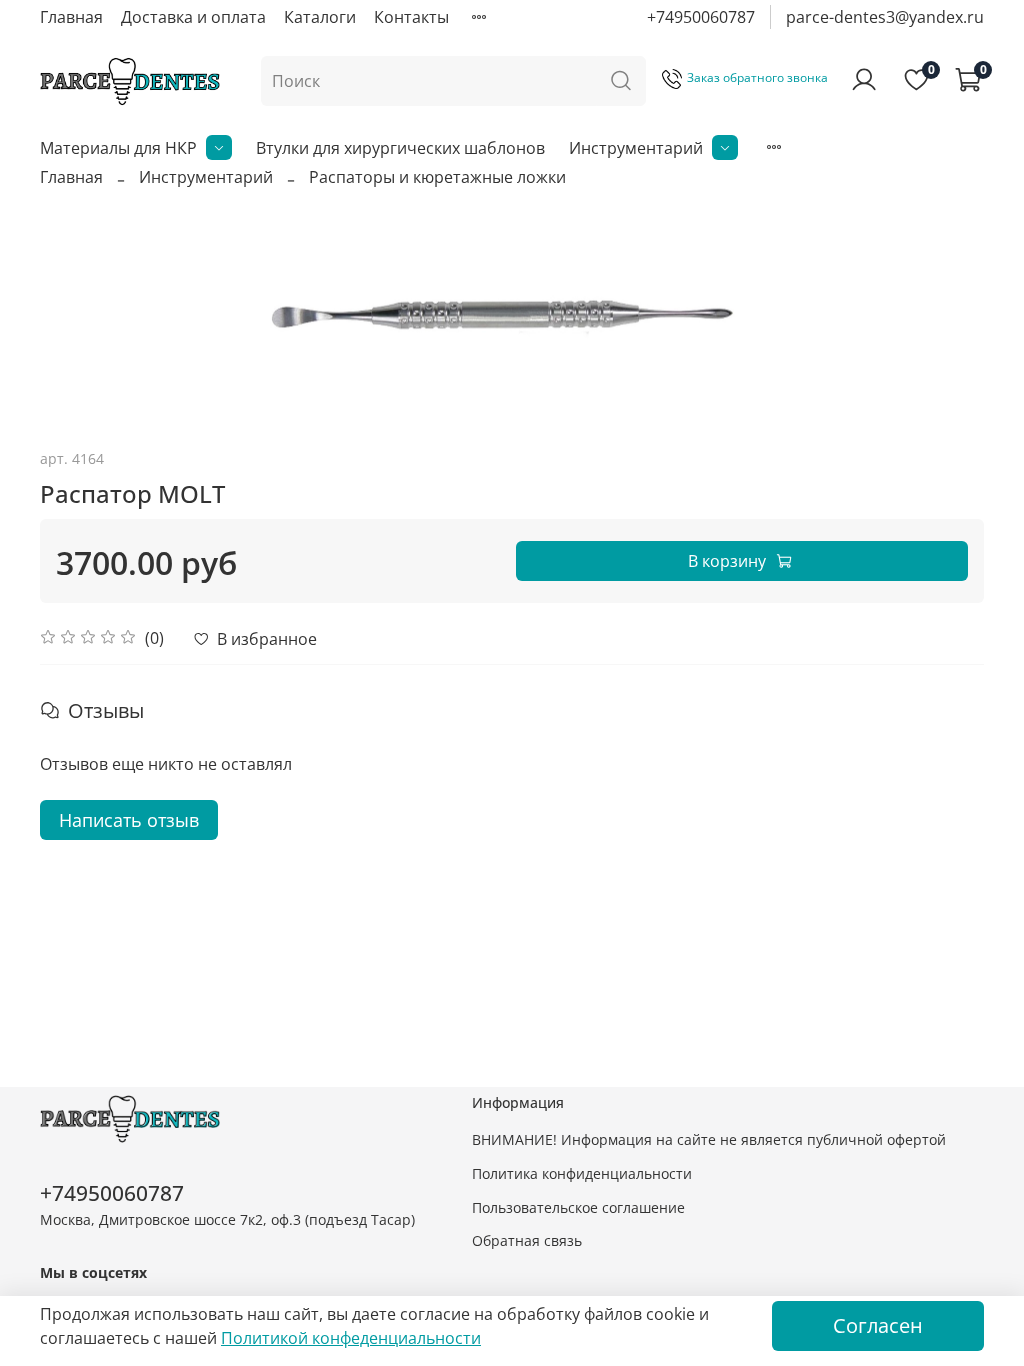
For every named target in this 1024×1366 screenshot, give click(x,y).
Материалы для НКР (118, 148)
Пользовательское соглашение (578, 1207)
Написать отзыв (129, 820)
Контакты (411, 17)
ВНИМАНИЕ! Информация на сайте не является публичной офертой (709, 1139)
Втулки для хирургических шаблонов (400, 148)
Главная (71, 17)
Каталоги (320, 17)
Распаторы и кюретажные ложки (437, 177)
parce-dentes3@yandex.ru (885, 17)
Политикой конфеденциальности (351, 1338)
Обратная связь (527, 1240)
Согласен (878, 1325)
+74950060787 (701, 17)
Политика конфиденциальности (582, 1173)
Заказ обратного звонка (757, 77)
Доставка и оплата (193, 17)
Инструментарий (636, 148)
